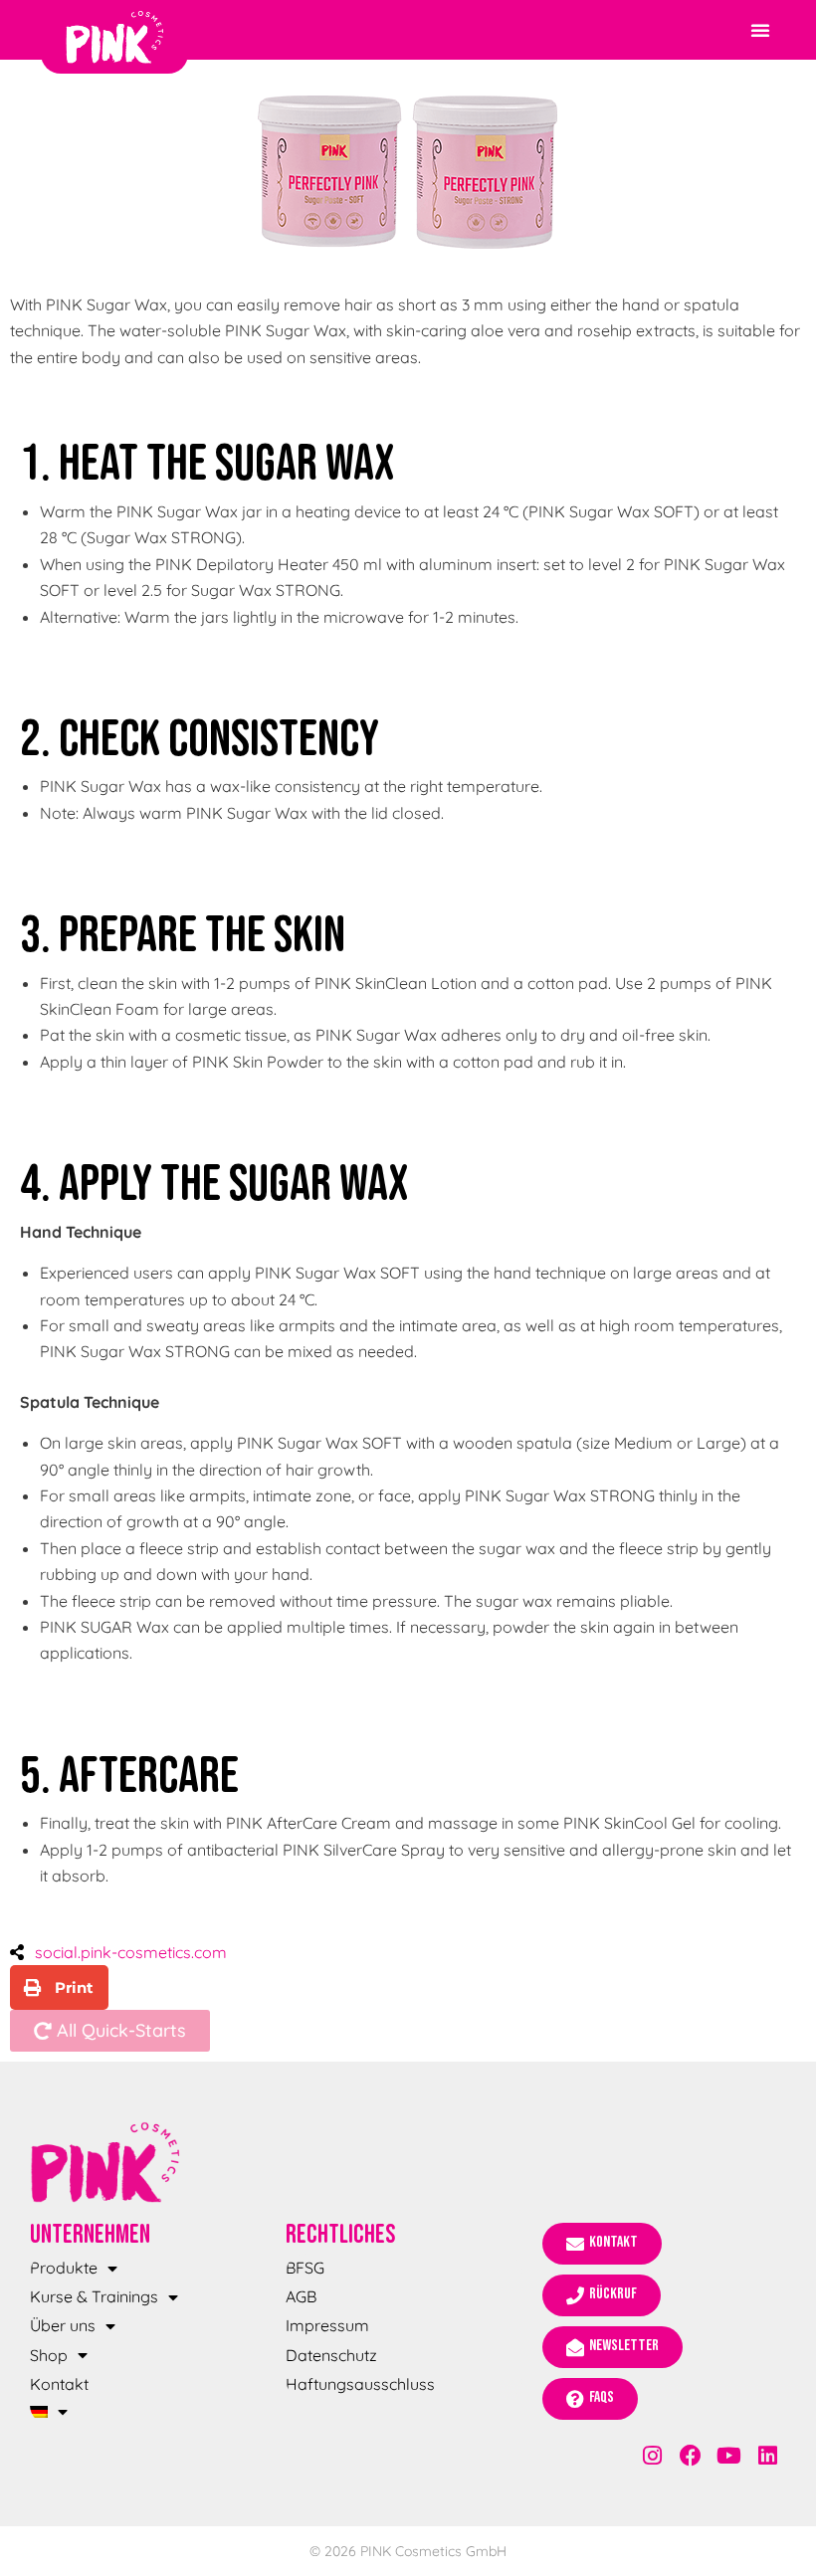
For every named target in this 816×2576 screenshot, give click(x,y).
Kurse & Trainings (94, 2296)
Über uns (63, 2325)
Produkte (64, 2268)
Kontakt (59, 2384)
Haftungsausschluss (360, 2384)
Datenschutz (331, 2355)
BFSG (305, 2268)
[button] (760, 30)
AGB (301, 2296)
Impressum (327, 2325)
